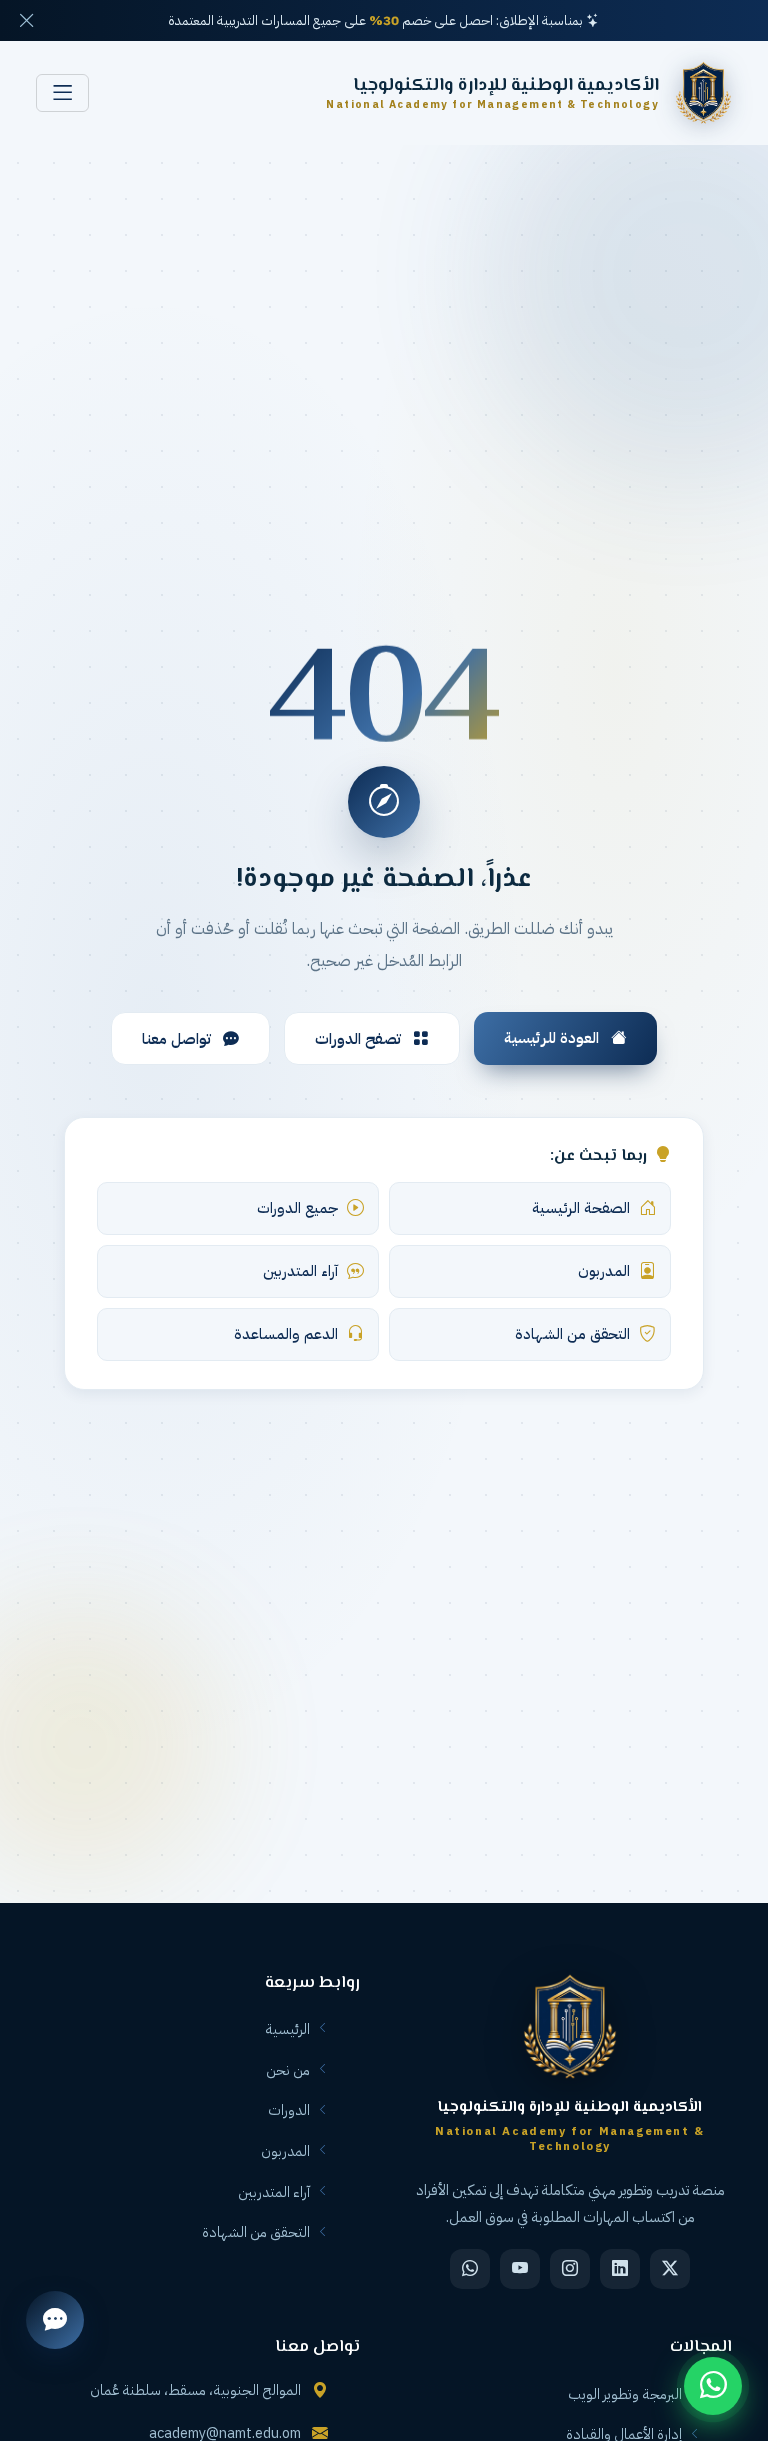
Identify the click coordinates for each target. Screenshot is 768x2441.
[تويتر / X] (670, 2269)
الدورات (289, 2110)
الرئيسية (287, 2029)
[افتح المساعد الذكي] (55, 2320)
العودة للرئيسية (553, 1037)
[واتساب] (470, 2269)
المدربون (604, 1271)
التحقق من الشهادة (572, 1334)
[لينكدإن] (620, 2269)
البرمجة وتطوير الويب (625, 2394)
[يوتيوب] (520, 2269)
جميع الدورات (297, 1208)
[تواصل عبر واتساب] (713, 2386)
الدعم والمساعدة (286, 1334)
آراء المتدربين (300, 1271)
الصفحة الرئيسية (581, 1208)
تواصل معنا (178, 1038)
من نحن (288, 2070)
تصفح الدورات (360, 1038)
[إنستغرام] (570, 2269)
